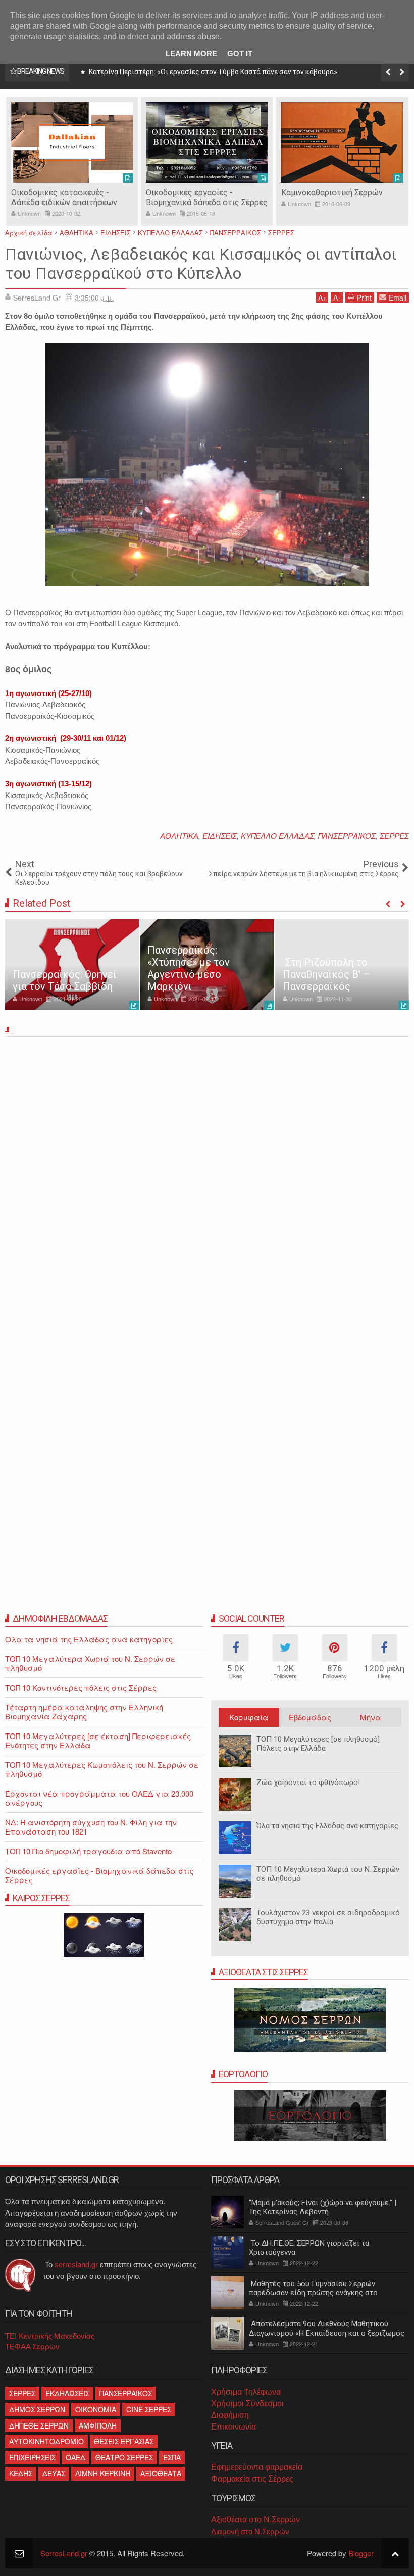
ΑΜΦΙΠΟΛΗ (98, 2425)
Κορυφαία (249, 1717)
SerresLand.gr (64, 2553)
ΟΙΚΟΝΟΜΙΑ (96, 2409)
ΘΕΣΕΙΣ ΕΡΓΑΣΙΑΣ (124, 2441)
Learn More (191, 53)
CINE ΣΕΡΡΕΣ (149, 2409)
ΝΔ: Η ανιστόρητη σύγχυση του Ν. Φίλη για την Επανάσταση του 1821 (91, 1827)
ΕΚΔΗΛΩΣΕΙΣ (67, 2393)
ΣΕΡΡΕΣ (394, 836)
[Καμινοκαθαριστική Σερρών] (342, 142)
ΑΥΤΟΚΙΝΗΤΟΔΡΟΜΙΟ (46, 2441)
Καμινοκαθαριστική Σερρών (332, 193)
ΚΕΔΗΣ (21, 2473)
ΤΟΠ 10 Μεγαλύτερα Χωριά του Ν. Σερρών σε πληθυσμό (328, 1874)
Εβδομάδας (310, 1717)
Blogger (361, 2553)
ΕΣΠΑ (172, 2457)
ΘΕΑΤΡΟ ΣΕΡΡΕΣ (124, 2457)
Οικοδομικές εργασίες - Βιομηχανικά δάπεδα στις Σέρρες (207, 197)
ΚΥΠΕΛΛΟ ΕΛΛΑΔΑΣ (277, 836)
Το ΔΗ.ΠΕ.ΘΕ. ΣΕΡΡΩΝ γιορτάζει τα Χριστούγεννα (309, 2248)
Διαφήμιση (230, 2415)
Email (398, 298)
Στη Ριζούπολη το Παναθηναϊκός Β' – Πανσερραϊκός (326, 974)
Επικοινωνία (234, 2427)
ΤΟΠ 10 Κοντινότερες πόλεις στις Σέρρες (81, 1687)
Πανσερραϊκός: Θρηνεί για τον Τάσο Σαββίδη (65, 980)
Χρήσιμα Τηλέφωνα (246, 2392)
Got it (240, 53)
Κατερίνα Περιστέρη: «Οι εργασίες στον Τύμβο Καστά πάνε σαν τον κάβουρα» (212, 72)
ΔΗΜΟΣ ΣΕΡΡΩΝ (37, 2409)
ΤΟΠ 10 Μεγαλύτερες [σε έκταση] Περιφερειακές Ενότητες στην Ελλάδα (98, 1740)
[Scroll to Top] (395, 2553)
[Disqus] (207, 1181)
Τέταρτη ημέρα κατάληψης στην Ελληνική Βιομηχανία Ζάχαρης (84, 1712)
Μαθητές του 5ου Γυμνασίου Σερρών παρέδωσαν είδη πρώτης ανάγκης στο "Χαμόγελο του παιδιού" (313, 2293)
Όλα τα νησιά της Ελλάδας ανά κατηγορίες (327, 1826)
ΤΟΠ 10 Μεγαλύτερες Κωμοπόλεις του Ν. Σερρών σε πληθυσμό (102, 1769)
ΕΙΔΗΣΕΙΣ (220, 836)
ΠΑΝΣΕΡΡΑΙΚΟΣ (347, 836)
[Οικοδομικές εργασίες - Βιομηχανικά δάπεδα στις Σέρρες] (207, 142)
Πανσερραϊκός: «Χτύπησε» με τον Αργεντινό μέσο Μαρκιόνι (189, 968)
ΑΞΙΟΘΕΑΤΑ (161, 2473)
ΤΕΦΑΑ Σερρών (32, 2346)
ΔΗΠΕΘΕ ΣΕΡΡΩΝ (39, 2425)
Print (364, 298)
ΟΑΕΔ (75, 2457)
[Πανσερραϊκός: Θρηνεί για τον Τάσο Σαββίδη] (72, 965)
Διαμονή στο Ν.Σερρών (250, 2531)
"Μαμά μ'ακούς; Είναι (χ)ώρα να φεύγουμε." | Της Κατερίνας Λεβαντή (323, 2207)
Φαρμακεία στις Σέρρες (252, 2479)
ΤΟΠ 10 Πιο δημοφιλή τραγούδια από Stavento (88, 1851)
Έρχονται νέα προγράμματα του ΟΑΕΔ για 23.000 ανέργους (99, 1798)
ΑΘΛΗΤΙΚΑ (179, 836)
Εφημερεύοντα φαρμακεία (257, 2467)
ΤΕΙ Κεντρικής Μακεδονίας (50, 2336)
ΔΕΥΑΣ (54, 2473)
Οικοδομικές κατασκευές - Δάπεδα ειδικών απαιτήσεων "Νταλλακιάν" (64, 202)
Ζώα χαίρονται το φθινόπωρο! (308, 1782)
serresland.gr (76, 2265)
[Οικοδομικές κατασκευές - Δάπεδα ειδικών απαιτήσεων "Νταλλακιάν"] (72, 142)
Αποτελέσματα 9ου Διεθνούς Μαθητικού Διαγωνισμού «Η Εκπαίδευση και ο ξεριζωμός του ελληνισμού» (327, 2333)
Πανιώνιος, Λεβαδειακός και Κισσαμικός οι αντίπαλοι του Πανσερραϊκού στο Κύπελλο (201, 264)
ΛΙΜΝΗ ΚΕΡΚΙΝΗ (103, 2473)
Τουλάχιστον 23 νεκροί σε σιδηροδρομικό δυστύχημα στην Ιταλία (328, 1917)
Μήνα (371, 1717)
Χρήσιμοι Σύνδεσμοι (247, 2404)
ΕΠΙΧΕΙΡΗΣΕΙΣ (32, 2457)
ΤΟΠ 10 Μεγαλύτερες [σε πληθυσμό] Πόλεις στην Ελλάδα (318, 1744)
